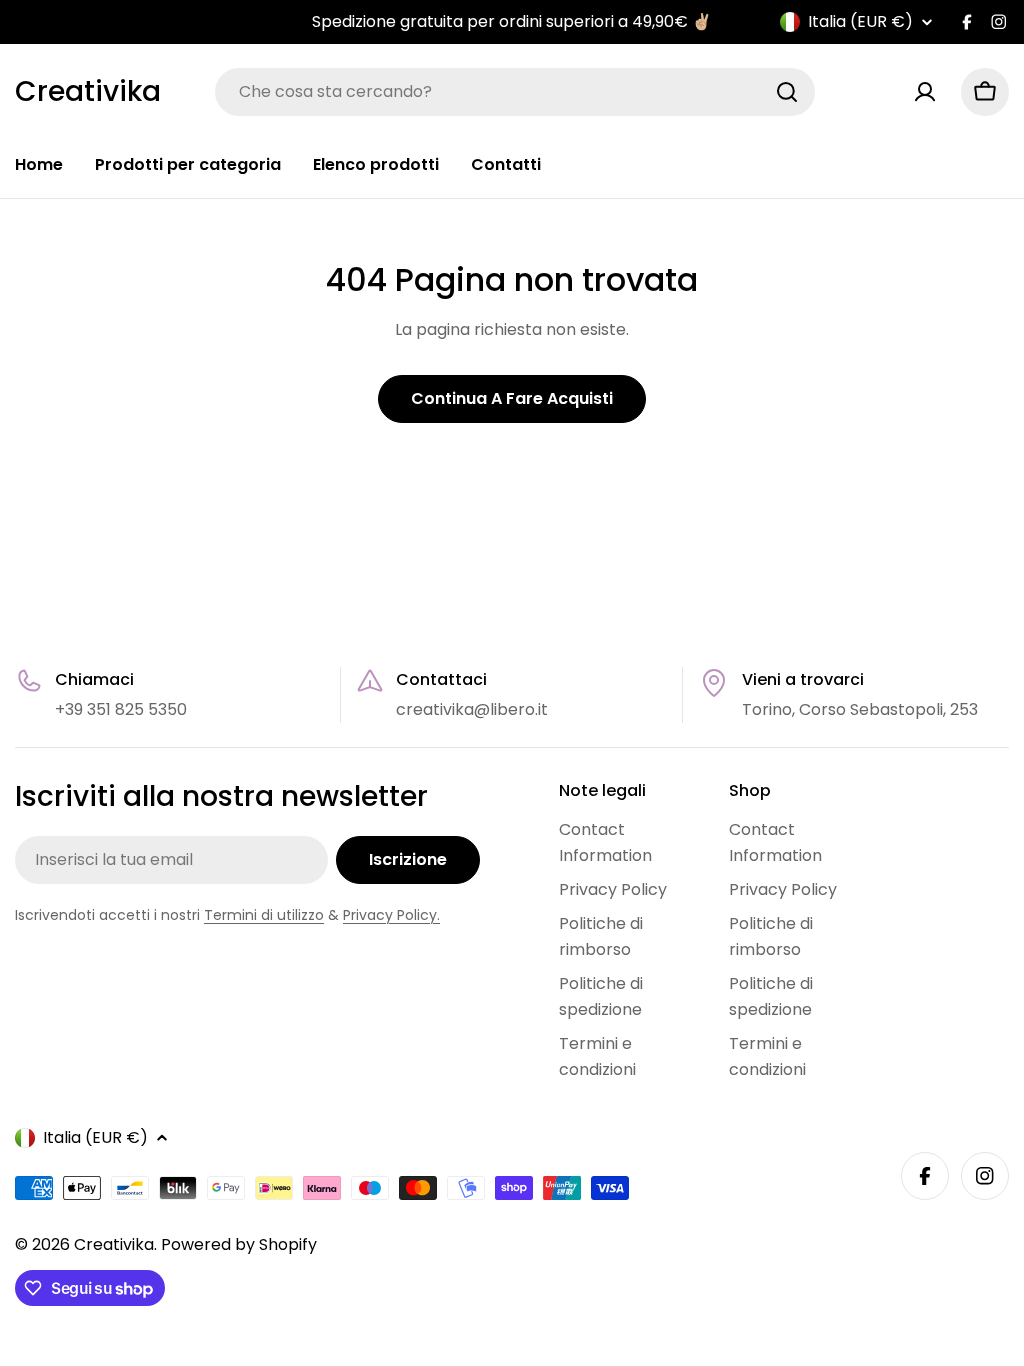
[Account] (925, 92)
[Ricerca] (787, 92)
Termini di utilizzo (264, 915)
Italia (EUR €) (860, 22)
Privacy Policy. (391, 915)
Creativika (88, 92)
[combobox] (515, 92)
